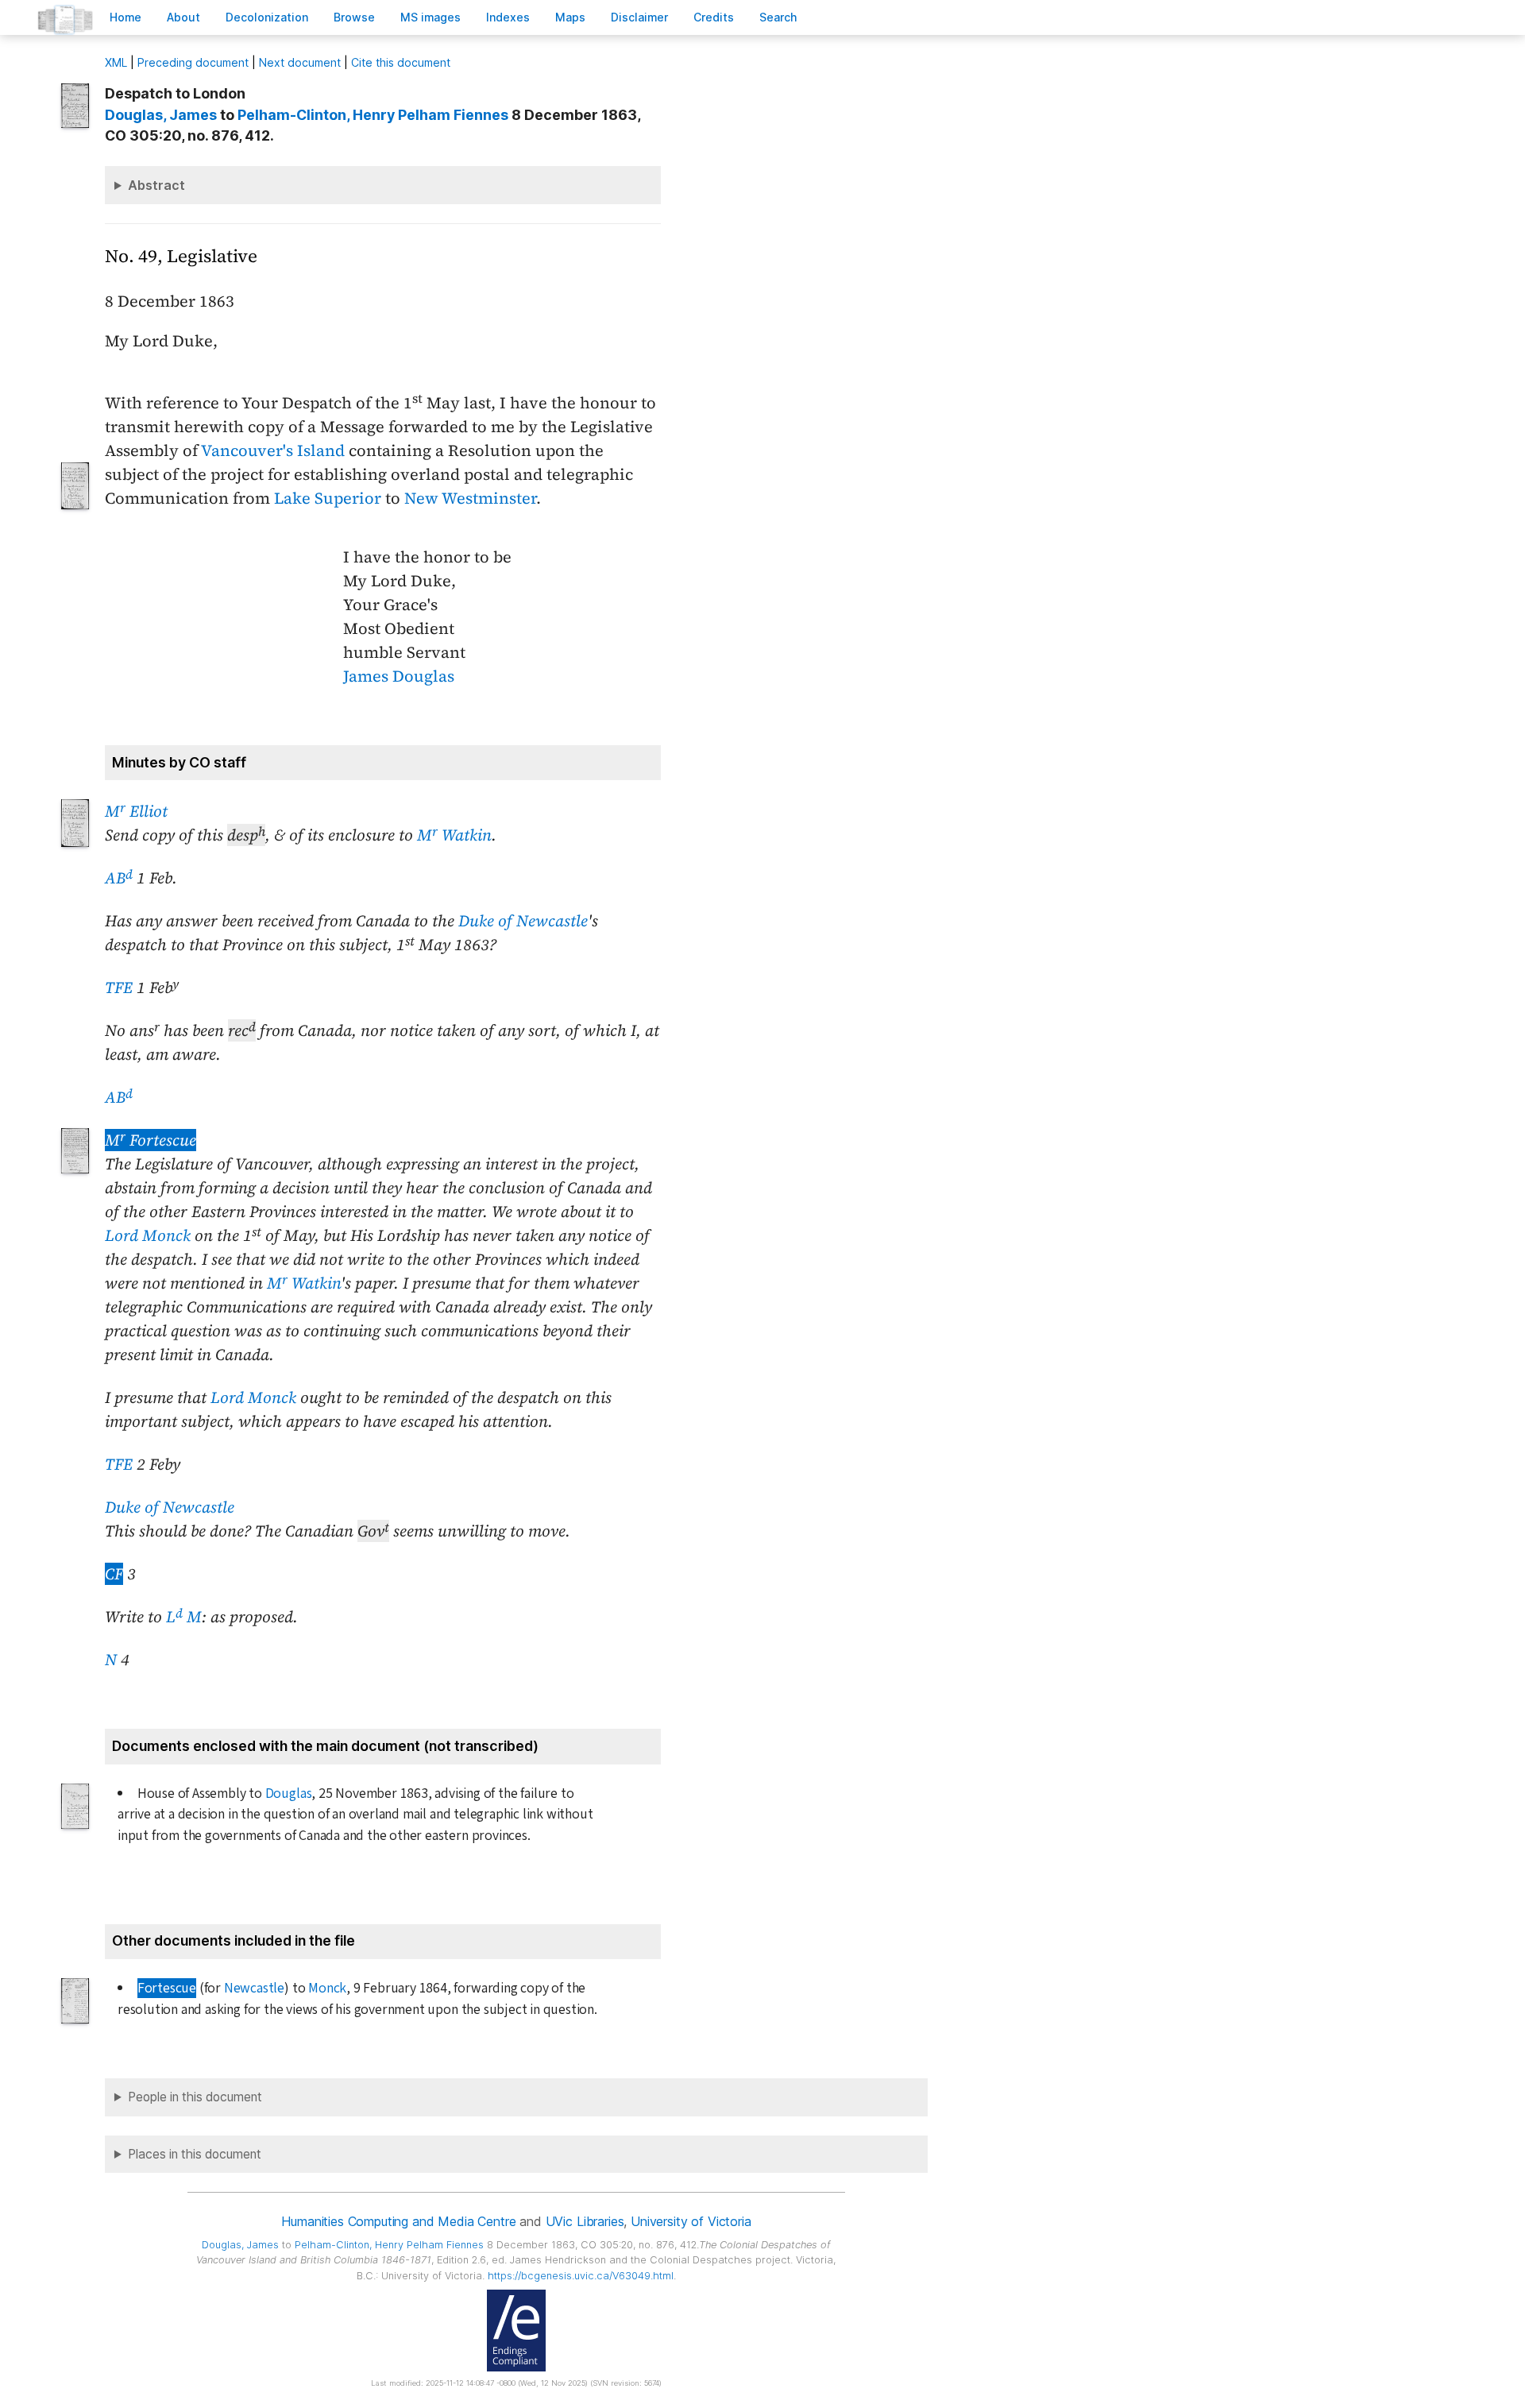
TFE (119, 988)
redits (714, 17)
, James (161, 115)
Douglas (289, 1793)
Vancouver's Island (273, 450)
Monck (327, 1988)
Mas (570, 17)
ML (116, 62)
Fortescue (167, 1988)
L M (184, 1617)
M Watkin (454, 835)
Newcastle (254, 1988)
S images (430, 17)
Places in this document (195, 2154)
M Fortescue (151, 1140)
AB (119, 878)
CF (114, 1574)
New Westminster (470, 498)
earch (778, 17)
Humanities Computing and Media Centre (398, 2221)
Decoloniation (267, 17)
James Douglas (399, 676)
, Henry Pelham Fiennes (373, 115)
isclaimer (639, 17)
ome (125, 17)
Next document (300, 62)
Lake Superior (328, 498)
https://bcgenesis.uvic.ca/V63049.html (581, 2276)
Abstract (156, 185)
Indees (508, 17)
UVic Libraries (585, 2221)
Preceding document (193, 62)
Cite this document (401, 62)
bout (183, 17)
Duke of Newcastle (523, 921)
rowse (354, 17)
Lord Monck (148, 1235)
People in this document (195, 2097)
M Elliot (136, 811)
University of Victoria (691, 2221)
